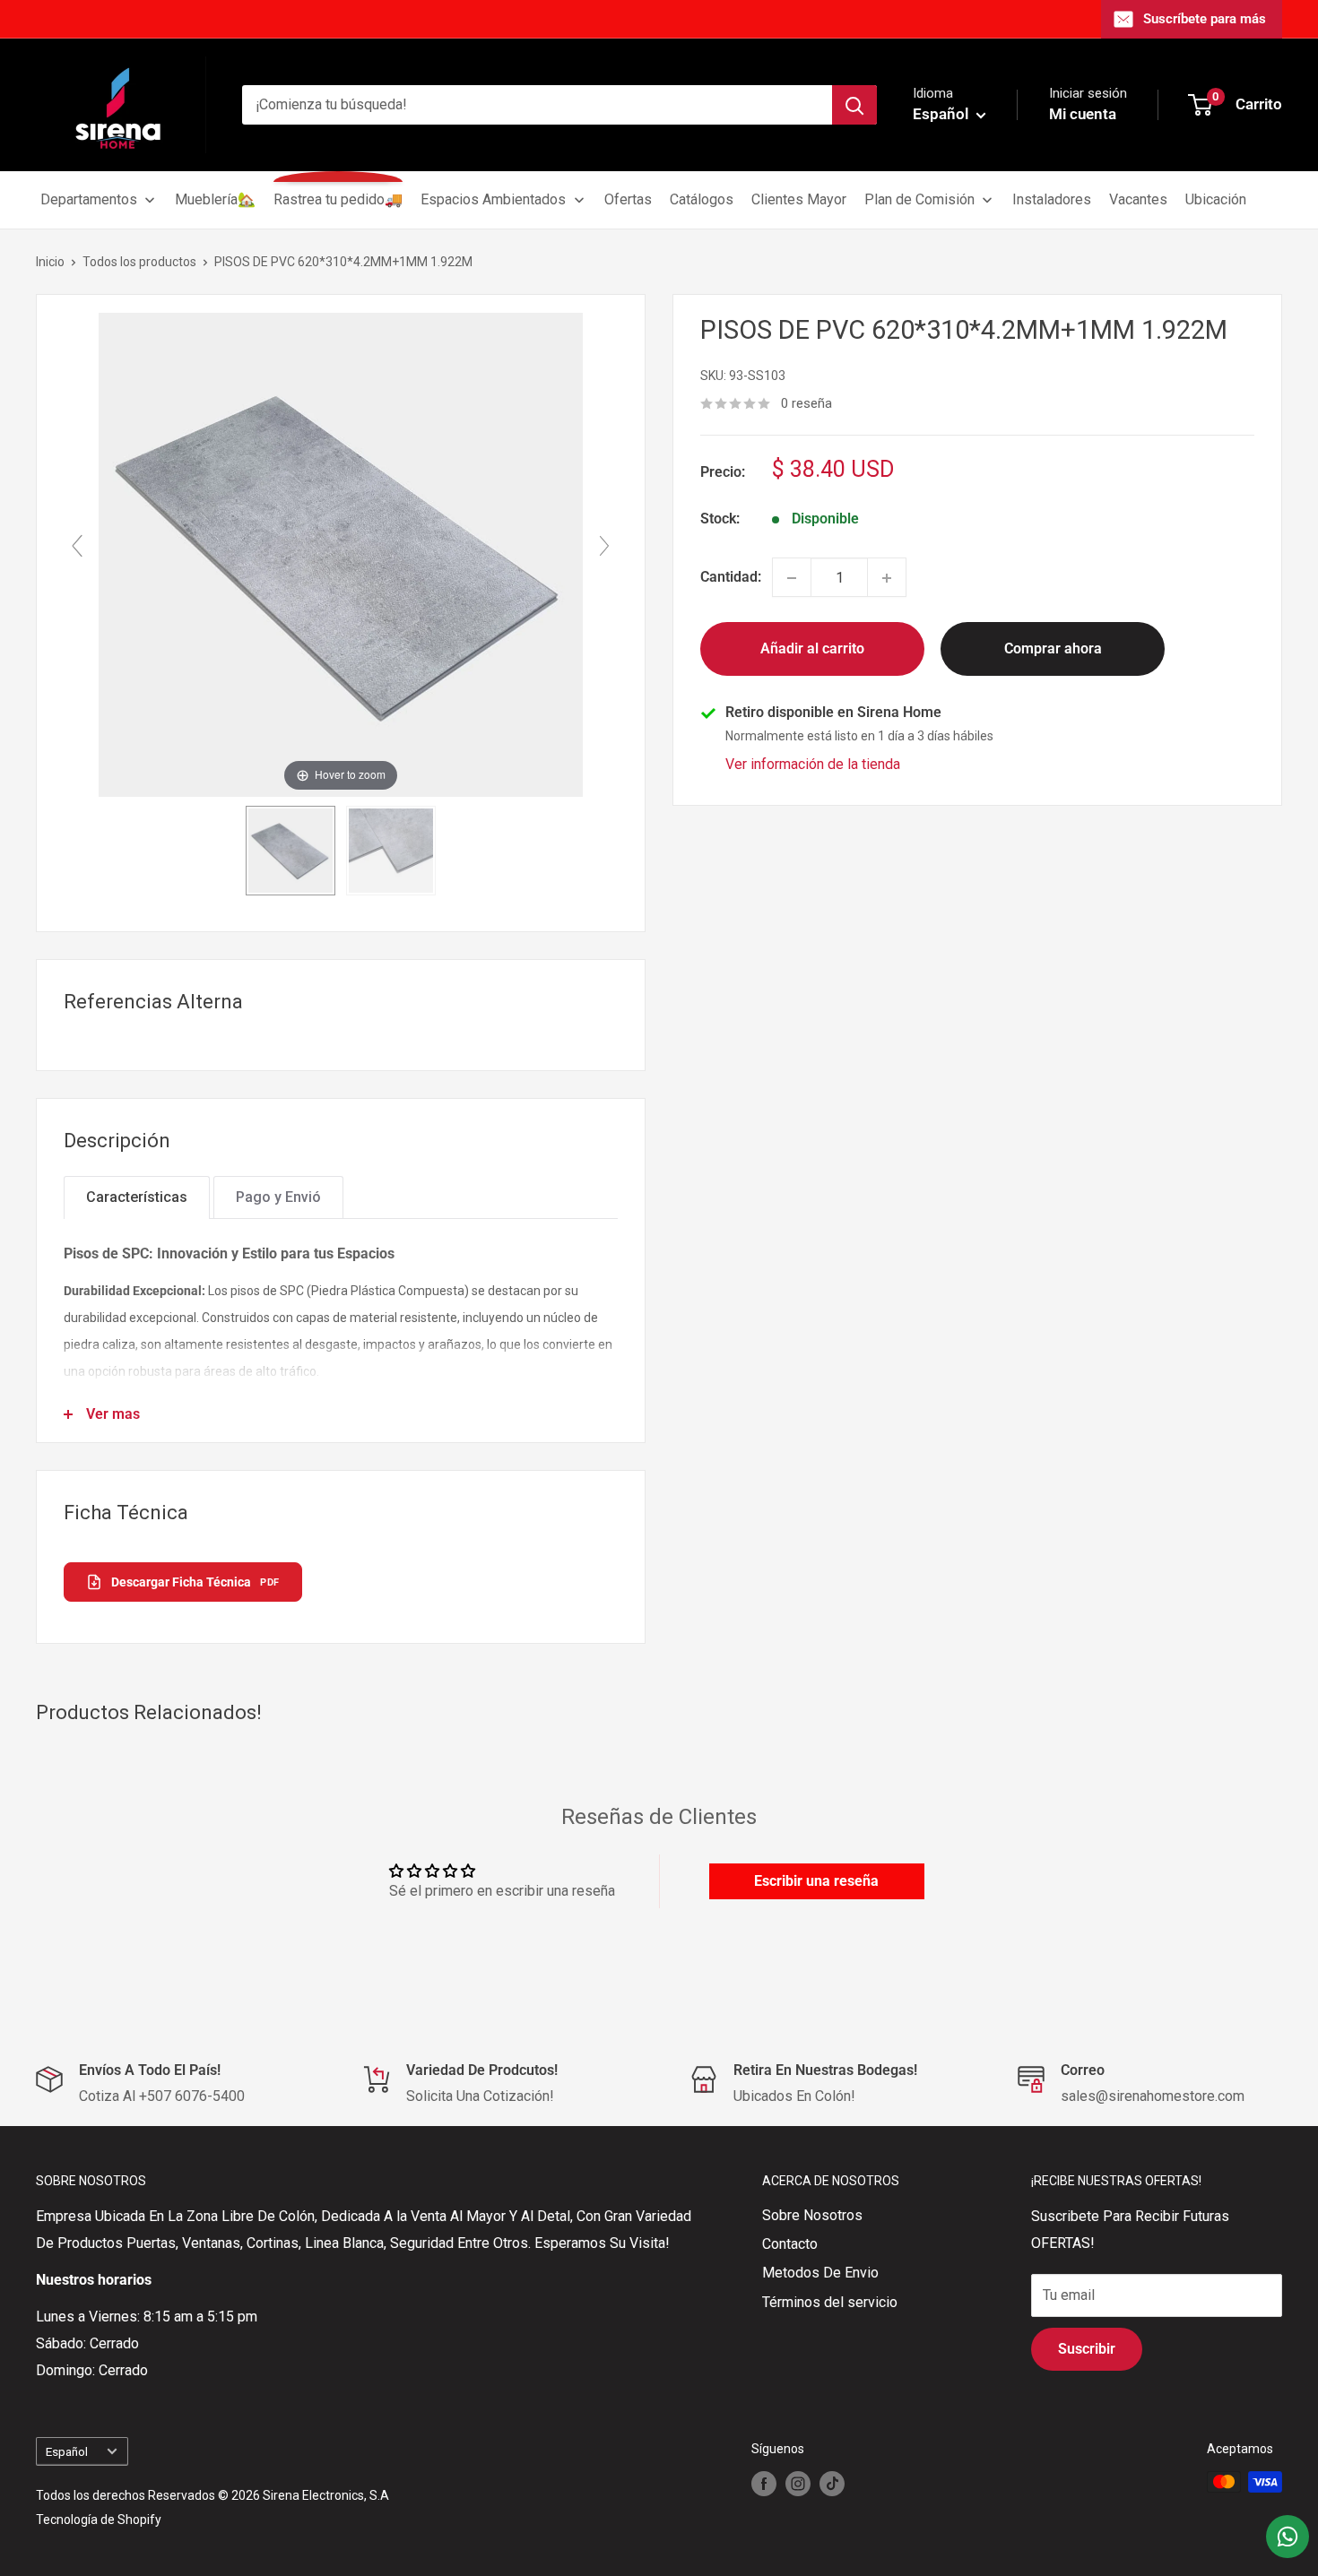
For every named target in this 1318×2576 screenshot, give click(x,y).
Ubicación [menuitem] (1216, 199)
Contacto (790, 2244)
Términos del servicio (830, 2302)
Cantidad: (731, 578)
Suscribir (1087, 2349)
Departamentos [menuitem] (89, 199)
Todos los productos (139, 262)
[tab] (137, 1197)
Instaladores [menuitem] (1052, 199)
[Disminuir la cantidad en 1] (792, 578)
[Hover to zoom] (341, 553)
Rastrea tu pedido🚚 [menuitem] (338, 199)
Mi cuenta (1083, 114)
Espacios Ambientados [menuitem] (493, 199)
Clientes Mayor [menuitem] (799, 199)
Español (67, 2451)
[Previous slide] (77, 546)
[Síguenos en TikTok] (832, 2484)
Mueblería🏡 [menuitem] (215, 199)
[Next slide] (604, 546)
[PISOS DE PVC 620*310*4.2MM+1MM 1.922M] (290, 851)
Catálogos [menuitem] (702, 199)
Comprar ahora (1053, 649)
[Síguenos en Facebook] (764, 2484)
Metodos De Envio (820, 2273)
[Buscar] (854, 105)
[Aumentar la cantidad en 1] (887, 578)
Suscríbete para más (1205, 19)
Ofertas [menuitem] (628, 199)
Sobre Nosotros (812, 2215)
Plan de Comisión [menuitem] (919, 199)
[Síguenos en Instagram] (798, 2484)
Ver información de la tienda (813, 765)
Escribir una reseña (816, 1881)
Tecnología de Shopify (99, 2520)
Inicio (50, 262)
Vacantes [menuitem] (1138, 199)
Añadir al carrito (812, 649)
